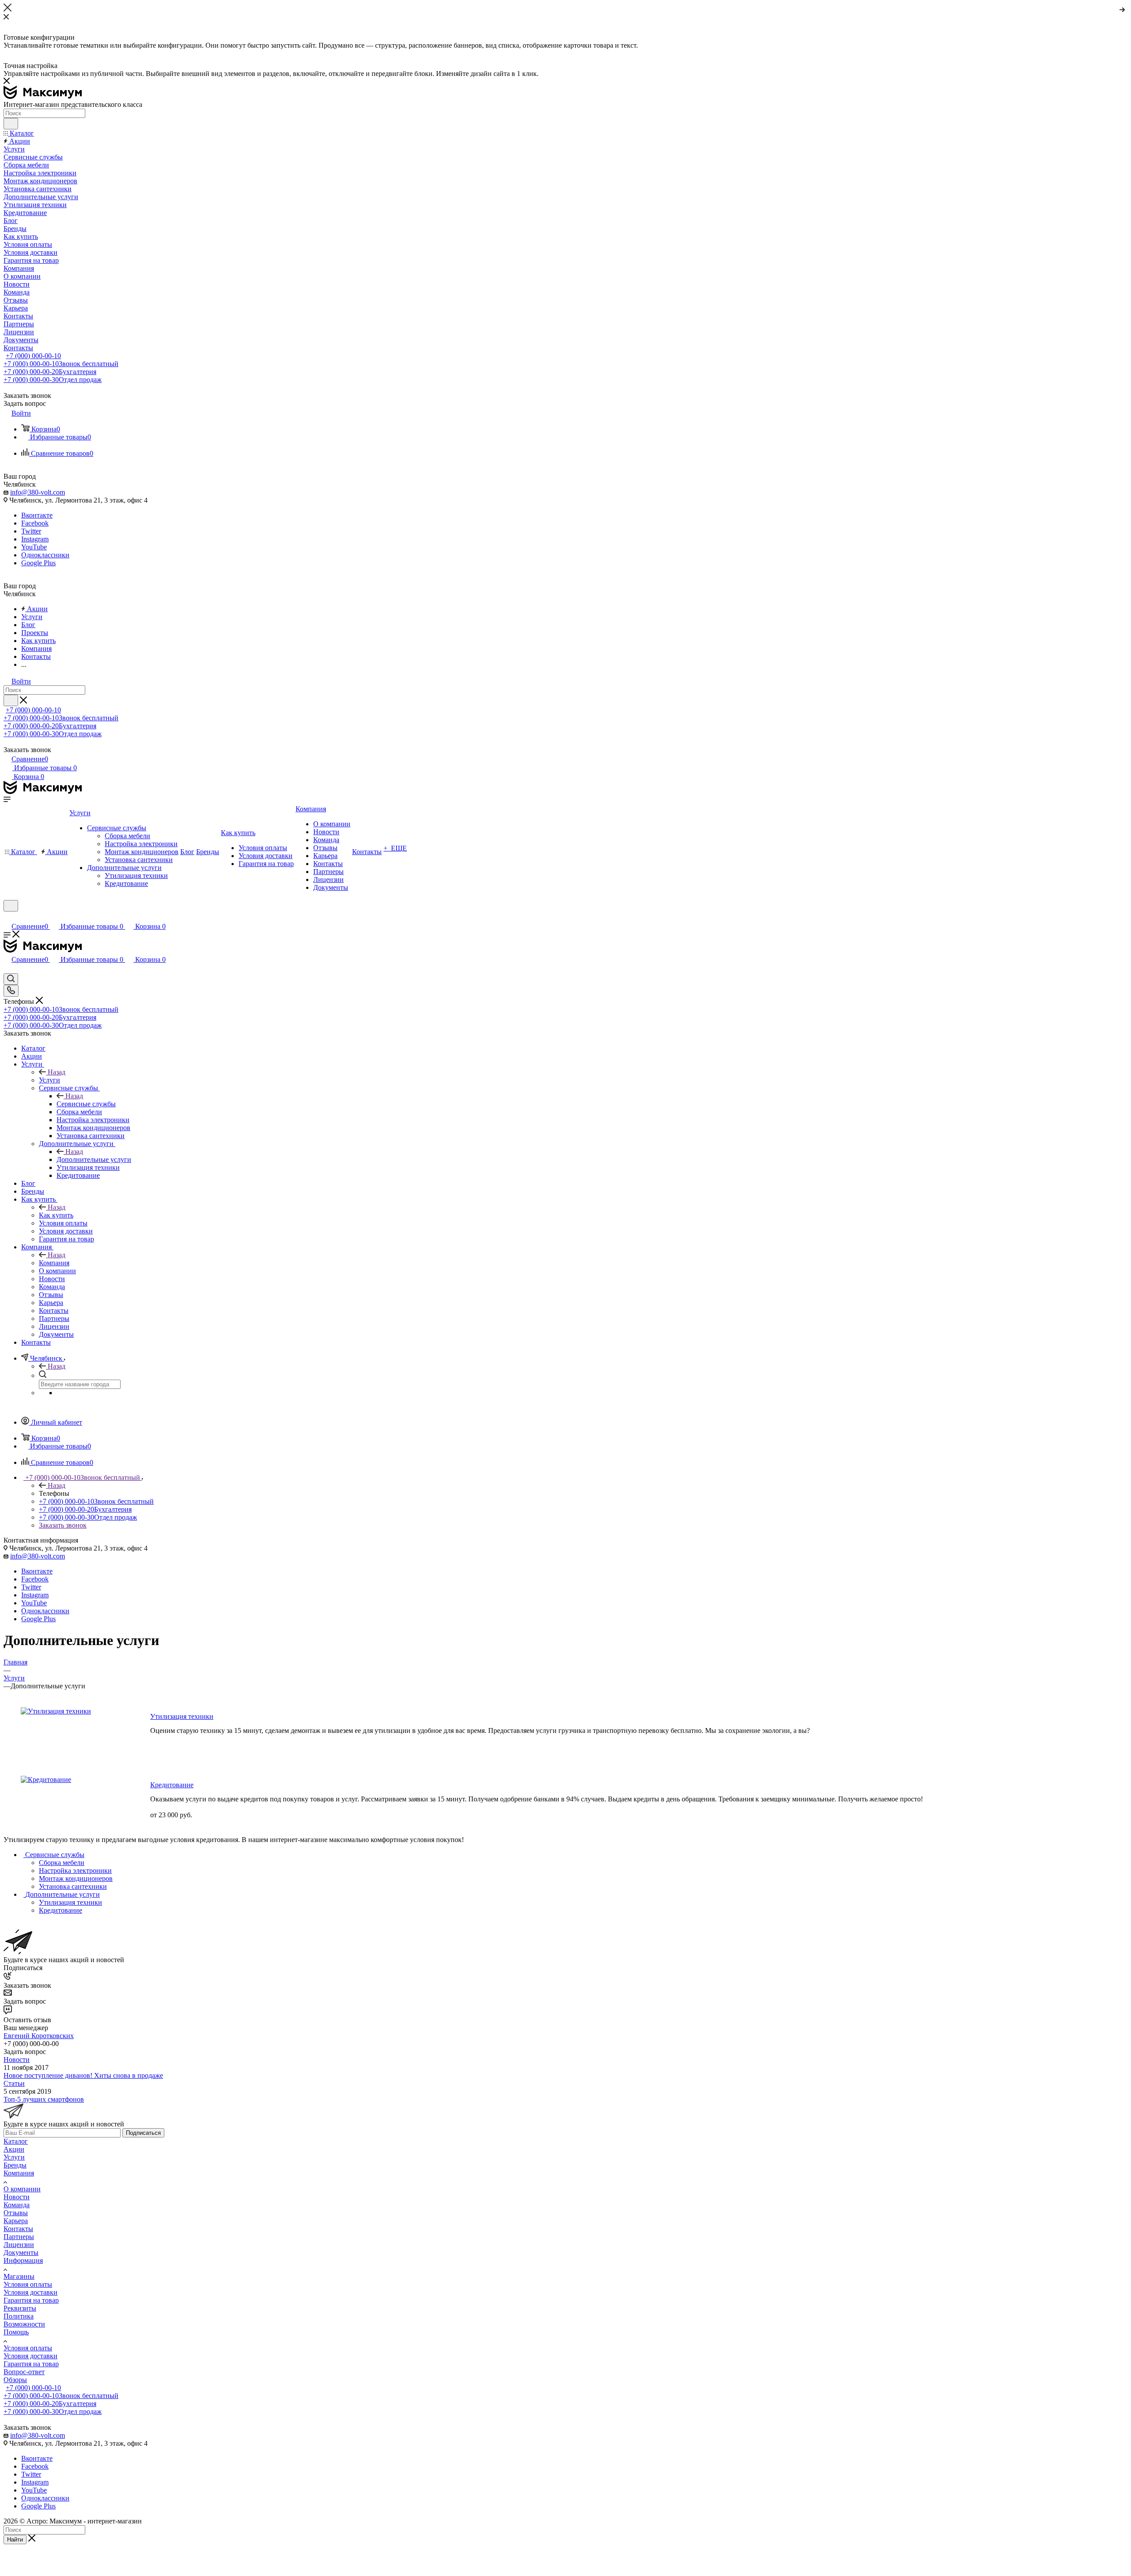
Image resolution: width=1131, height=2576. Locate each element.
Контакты (18, 2229)
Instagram (35, 539)
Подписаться (143, 2133)
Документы (21, 2253)
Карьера (16, 2221)
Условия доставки (30, 2292)
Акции (14, 2149)
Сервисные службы (86, 1104)
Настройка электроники (75, 1871)
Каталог (16, 2141)
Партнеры (19, 2237)
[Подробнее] (1123, 8)
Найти (15, 2540)
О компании (22, 2189)
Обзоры (15, 2380)
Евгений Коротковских (39, 2036)
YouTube (34, 547)
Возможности (24, 2324)
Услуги (49, 1080)
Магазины (19, 2276)
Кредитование (172, 1785)
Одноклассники (45, 555)
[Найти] (11, 124)
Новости (17, 2060)
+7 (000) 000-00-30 (53, 380)
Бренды (15, 2165)
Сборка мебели (62, 1863)
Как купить (56, 1215)
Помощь (16, 2332)
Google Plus (38, 563)
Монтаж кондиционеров (76, 1878)
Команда (17, 2205)
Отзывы (16, 2213)
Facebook (35, 523)
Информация (23, 2260)
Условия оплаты (28, 2284)
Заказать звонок (63, 1525)
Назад (57, 1072)
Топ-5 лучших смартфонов (44, 2099)
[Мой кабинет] (8, 917)
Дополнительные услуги (94, 1159)
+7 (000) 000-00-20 (50, 372)
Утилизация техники (182, 1716)
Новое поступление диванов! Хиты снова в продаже (83, 2075)
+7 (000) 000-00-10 (33, 356)
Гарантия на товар (31, 2300)
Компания (54, 1263)
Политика (19, 2316)
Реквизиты (20, 2308)
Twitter (31, 531)
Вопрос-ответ (24, 2372)
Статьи (14, 2083)
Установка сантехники (73, 1886)
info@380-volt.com (38, 492)
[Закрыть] (8, 9)
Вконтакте (37, 515)
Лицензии (19, 2245)
